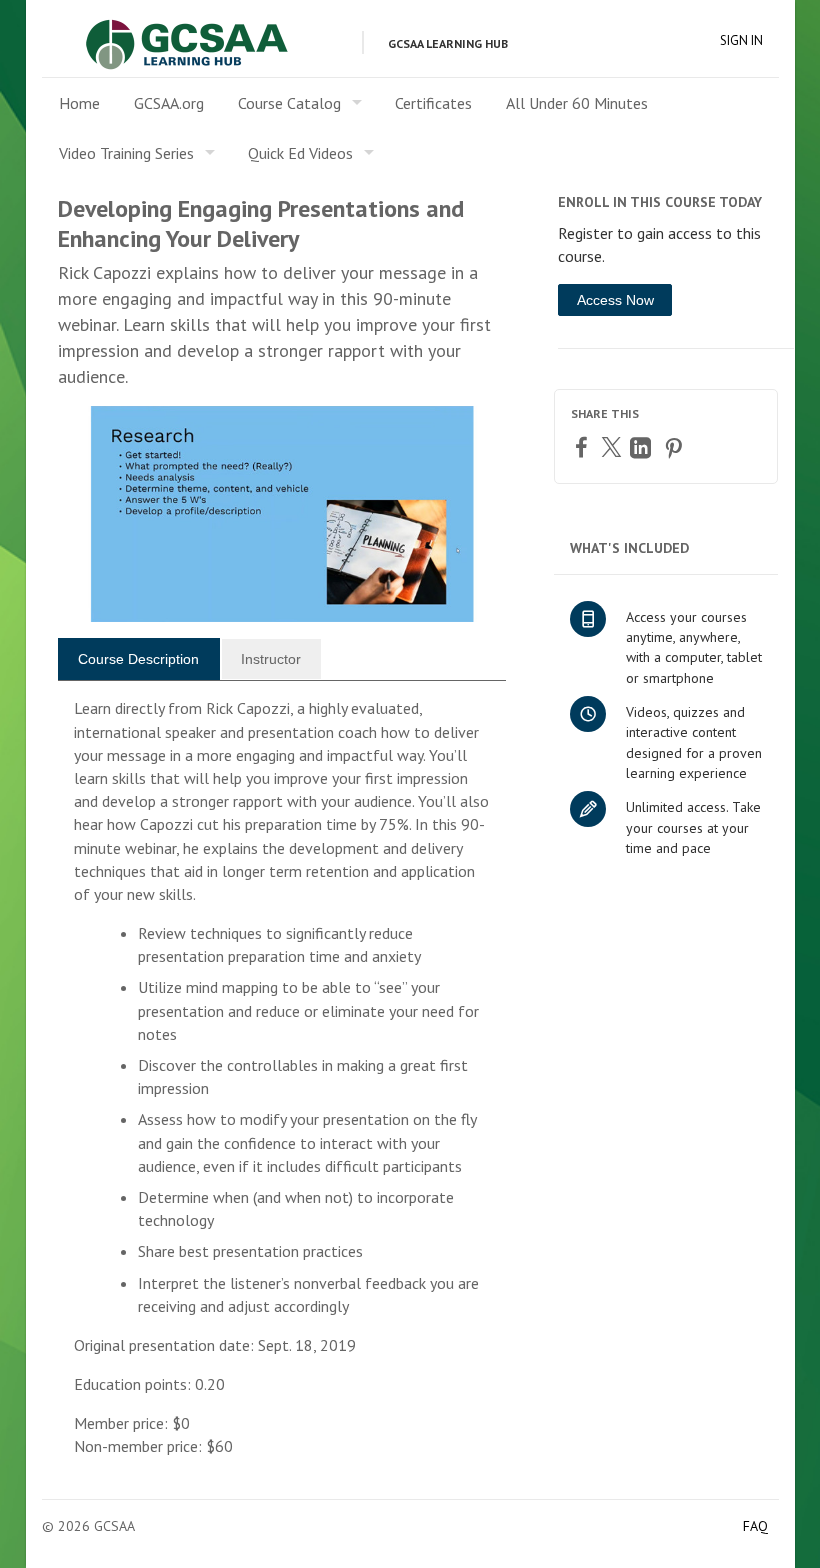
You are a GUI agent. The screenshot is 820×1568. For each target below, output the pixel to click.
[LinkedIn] (643, 447)
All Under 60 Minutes (577, 103)
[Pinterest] (676, 447)
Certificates (433, 103)
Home (79, 103)
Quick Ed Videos (300, 153)
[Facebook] (584, 446)
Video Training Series (126, 153)
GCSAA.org (169, 103)
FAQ (755, 1526)
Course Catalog (289, 103)
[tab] (139, 659)
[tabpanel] (282, 1085)
